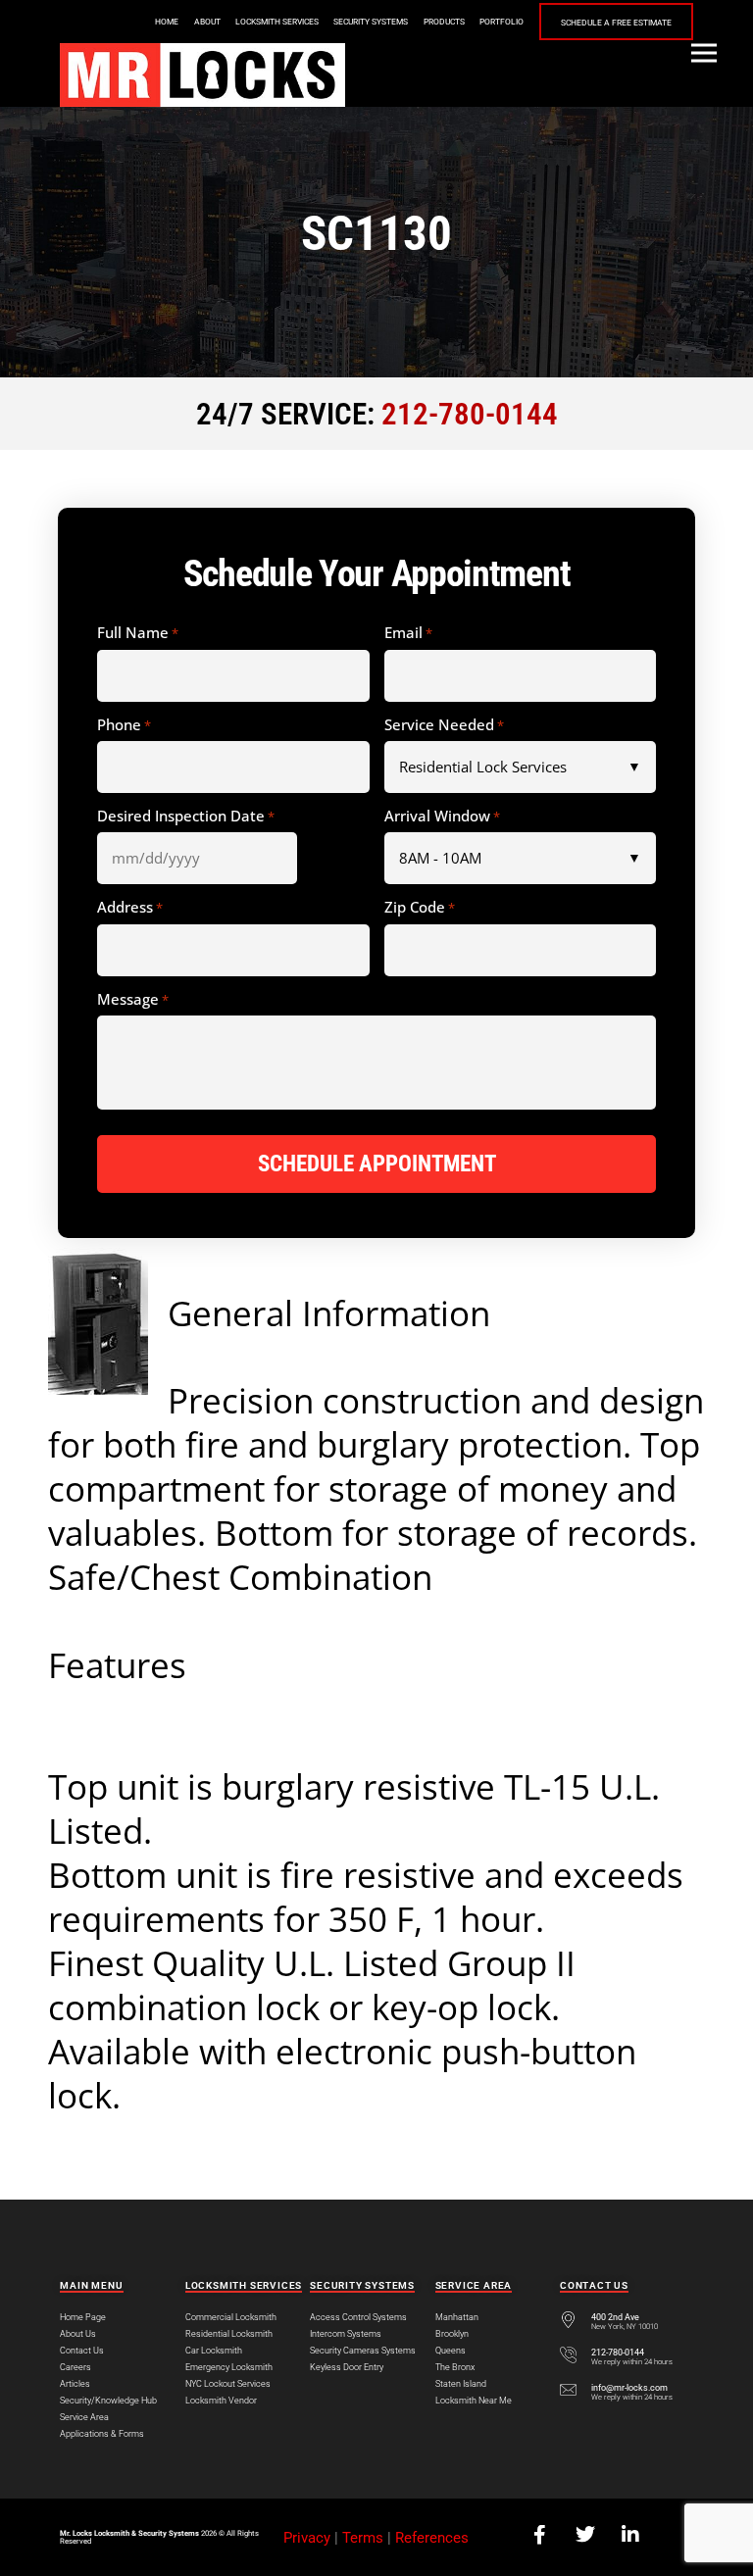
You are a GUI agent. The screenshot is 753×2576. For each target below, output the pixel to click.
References (432, 2538)
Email (408, 633)
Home (167, 22)
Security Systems (371, 22)
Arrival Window (442, 817)
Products (444, 22)
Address (130, 908)
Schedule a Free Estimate (616, 23)
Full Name (138, 633)
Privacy (307, 2538)
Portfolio (502, 22)
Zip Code (420, 908)
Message (133, 1000)
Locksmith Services (277, 22)
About (207, 22)
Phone (124, 725)
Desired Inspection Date (186, 817)
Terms (363, 2538)
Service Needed (444, 725)
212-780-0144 (470, 414)
